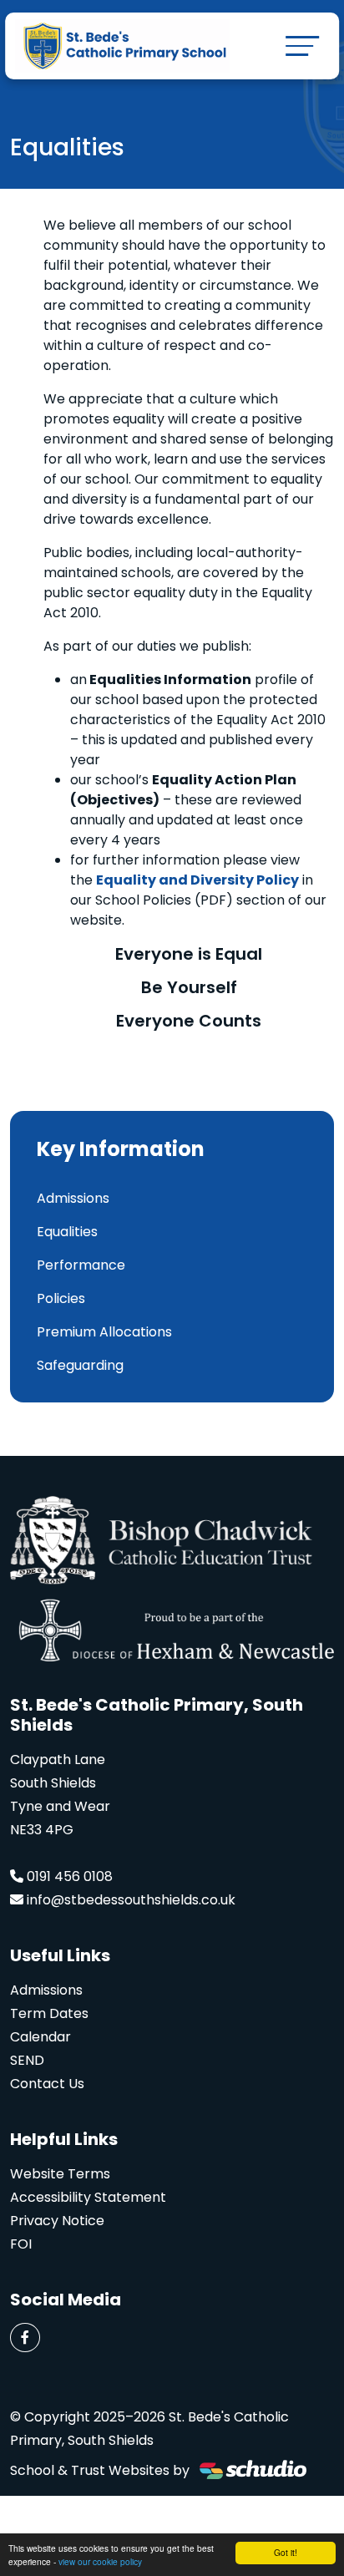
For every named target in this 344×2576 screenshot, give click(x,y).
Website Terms (60, 2174)
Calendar (40, 2037)
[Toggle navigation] (302, 46)
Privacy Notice (57, 2221)
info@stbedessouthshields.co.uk (131, 1900)
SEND (27, 2060)
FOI (21, 2244)
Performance (81, 1265)
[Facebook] (25, 2338)
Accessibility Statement (88, 2197)
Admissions (73, 1198)
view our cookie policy (100, 2561)
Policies (61, 1298)
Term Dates (49, 2013)
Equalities (67, 1232)
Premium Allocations (104, 1332)
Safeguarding (80, 1365)
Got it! (286, 2552)
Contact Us (47, 2084)
